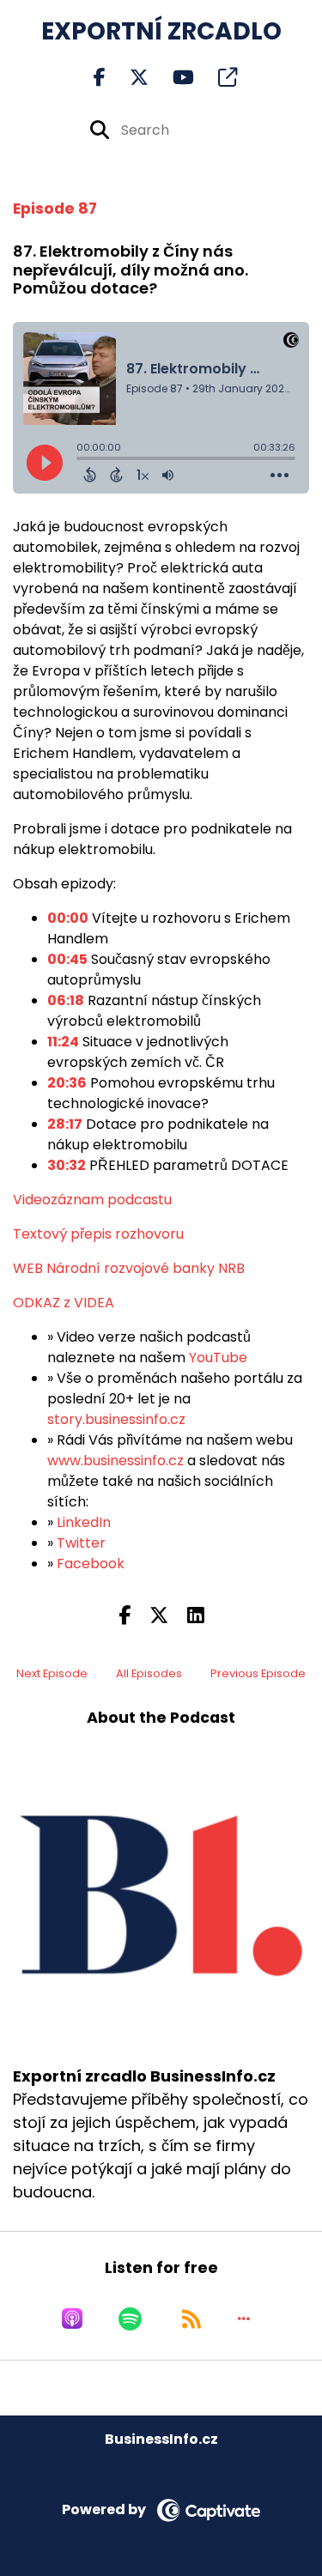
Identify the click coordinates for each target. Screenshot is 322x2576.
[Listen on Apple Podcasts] (72, 2318)
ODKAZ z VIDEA (64, 1303)
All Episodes (149, 1673)
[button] (244, 2318)
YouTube (218, 1358)
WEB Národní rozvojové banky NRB (129, 1268)
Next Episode (52, 1673)
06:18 (66, 1000)
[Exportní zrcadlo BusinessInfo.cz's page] (217, 78)
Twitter (81, 1543)
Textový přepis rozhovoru (98, 1234)
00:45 (67, 959)
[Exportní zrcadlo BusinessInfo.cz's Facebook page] (100, 78)
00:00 (68, 918)
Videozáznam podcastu (92, 1200)
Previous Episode (258, 1673)
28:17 (65, 1124)
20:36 (67, 1083)
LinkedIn (84, 1522)
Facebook (91, 1564)
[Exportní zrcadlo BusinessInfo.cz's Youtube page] (173, 78)
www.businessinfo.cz (115, 1461)
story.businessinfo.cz (116, 1419)
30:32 (67, 1165)
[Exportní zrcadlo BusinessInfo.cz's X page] (129, 78)
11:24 (63, 1042)
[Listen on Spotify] (130, 2318)
